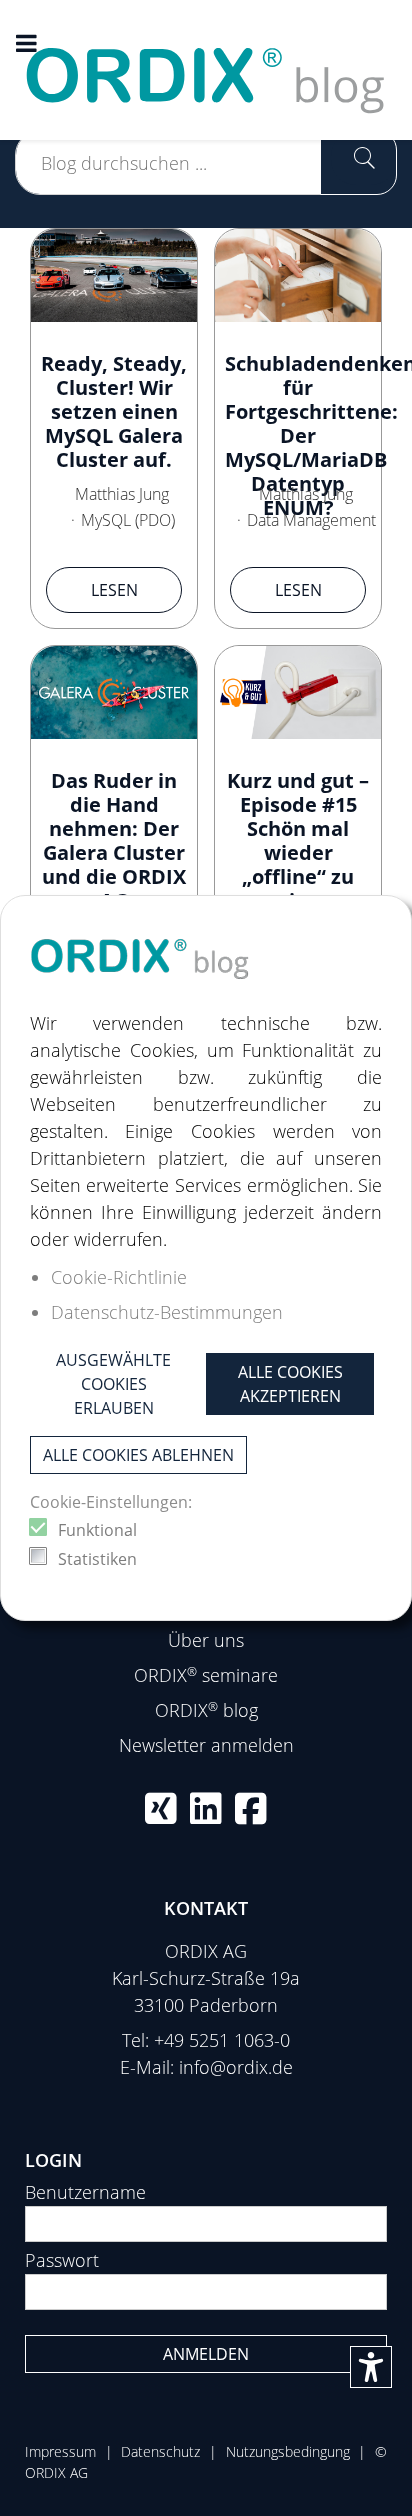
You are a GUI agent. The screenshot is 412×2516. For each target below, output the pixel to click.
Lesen (114, 590)
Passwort (62, 2260)
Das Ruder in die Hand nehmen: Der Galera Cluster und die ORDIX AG (114, 840)
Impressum (60, 2451)
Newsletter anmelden (206, 1745)
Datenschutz (160, 2451)
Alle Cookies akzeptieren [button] (290, 1384)
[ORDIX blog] (206, 68)
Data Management (311, 520)
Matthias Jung (122, 494)
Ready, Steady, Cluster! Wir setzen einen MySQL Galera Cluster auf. (114, 411)
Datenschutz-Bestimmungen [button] (167, 1312)
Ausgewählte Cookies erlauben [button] (113, 1384)
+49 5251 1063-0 (222, 2040)
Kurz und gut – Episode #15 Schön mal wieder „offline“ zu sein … (298, 840)
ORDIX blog (206, 1710)
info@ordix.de (236, 2067)
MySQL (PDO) (128, 520)
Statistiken (97, 1559)
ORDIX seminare (206, 1675)
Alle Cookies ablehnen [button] (138, 1455)
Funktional (97, 1530)
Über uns (206, 1640)
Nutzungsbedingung (288, 2451)
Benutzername (85, 2192)
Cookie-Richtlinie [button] (119, 1277)
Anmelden (206, 2354)
